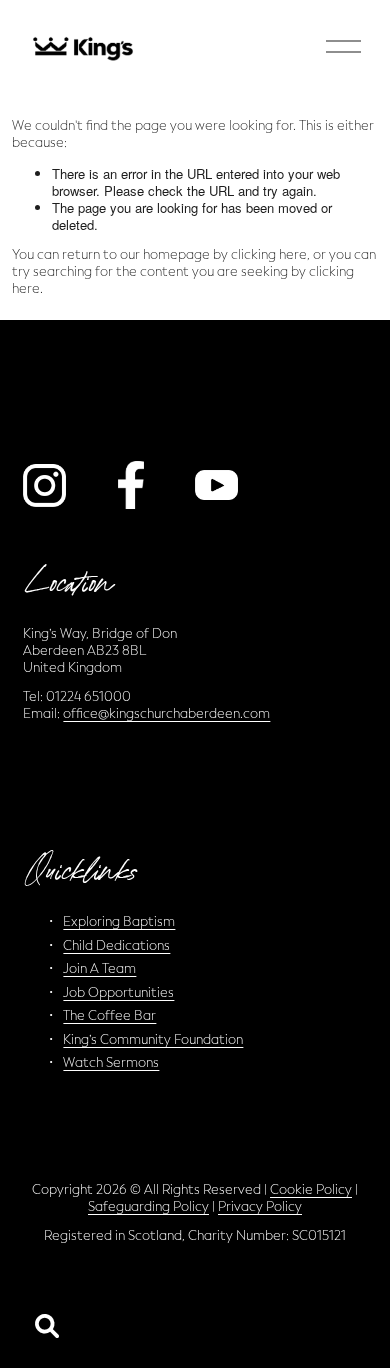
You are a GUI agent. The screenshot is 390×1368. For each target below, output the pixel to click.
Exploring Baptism (119, 921)
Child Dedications (116, 945)
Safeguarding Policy (148, 1206)
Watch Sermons (111, 1062)
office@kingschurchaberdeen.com (166, 713)
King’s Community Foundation (153, 1039)
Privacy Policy (260, 1206)
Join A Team (99, 968)
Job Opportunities (118, 992)
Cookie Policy (311, 1189)
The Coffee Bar (109, 1015)
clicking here (269, 254)
